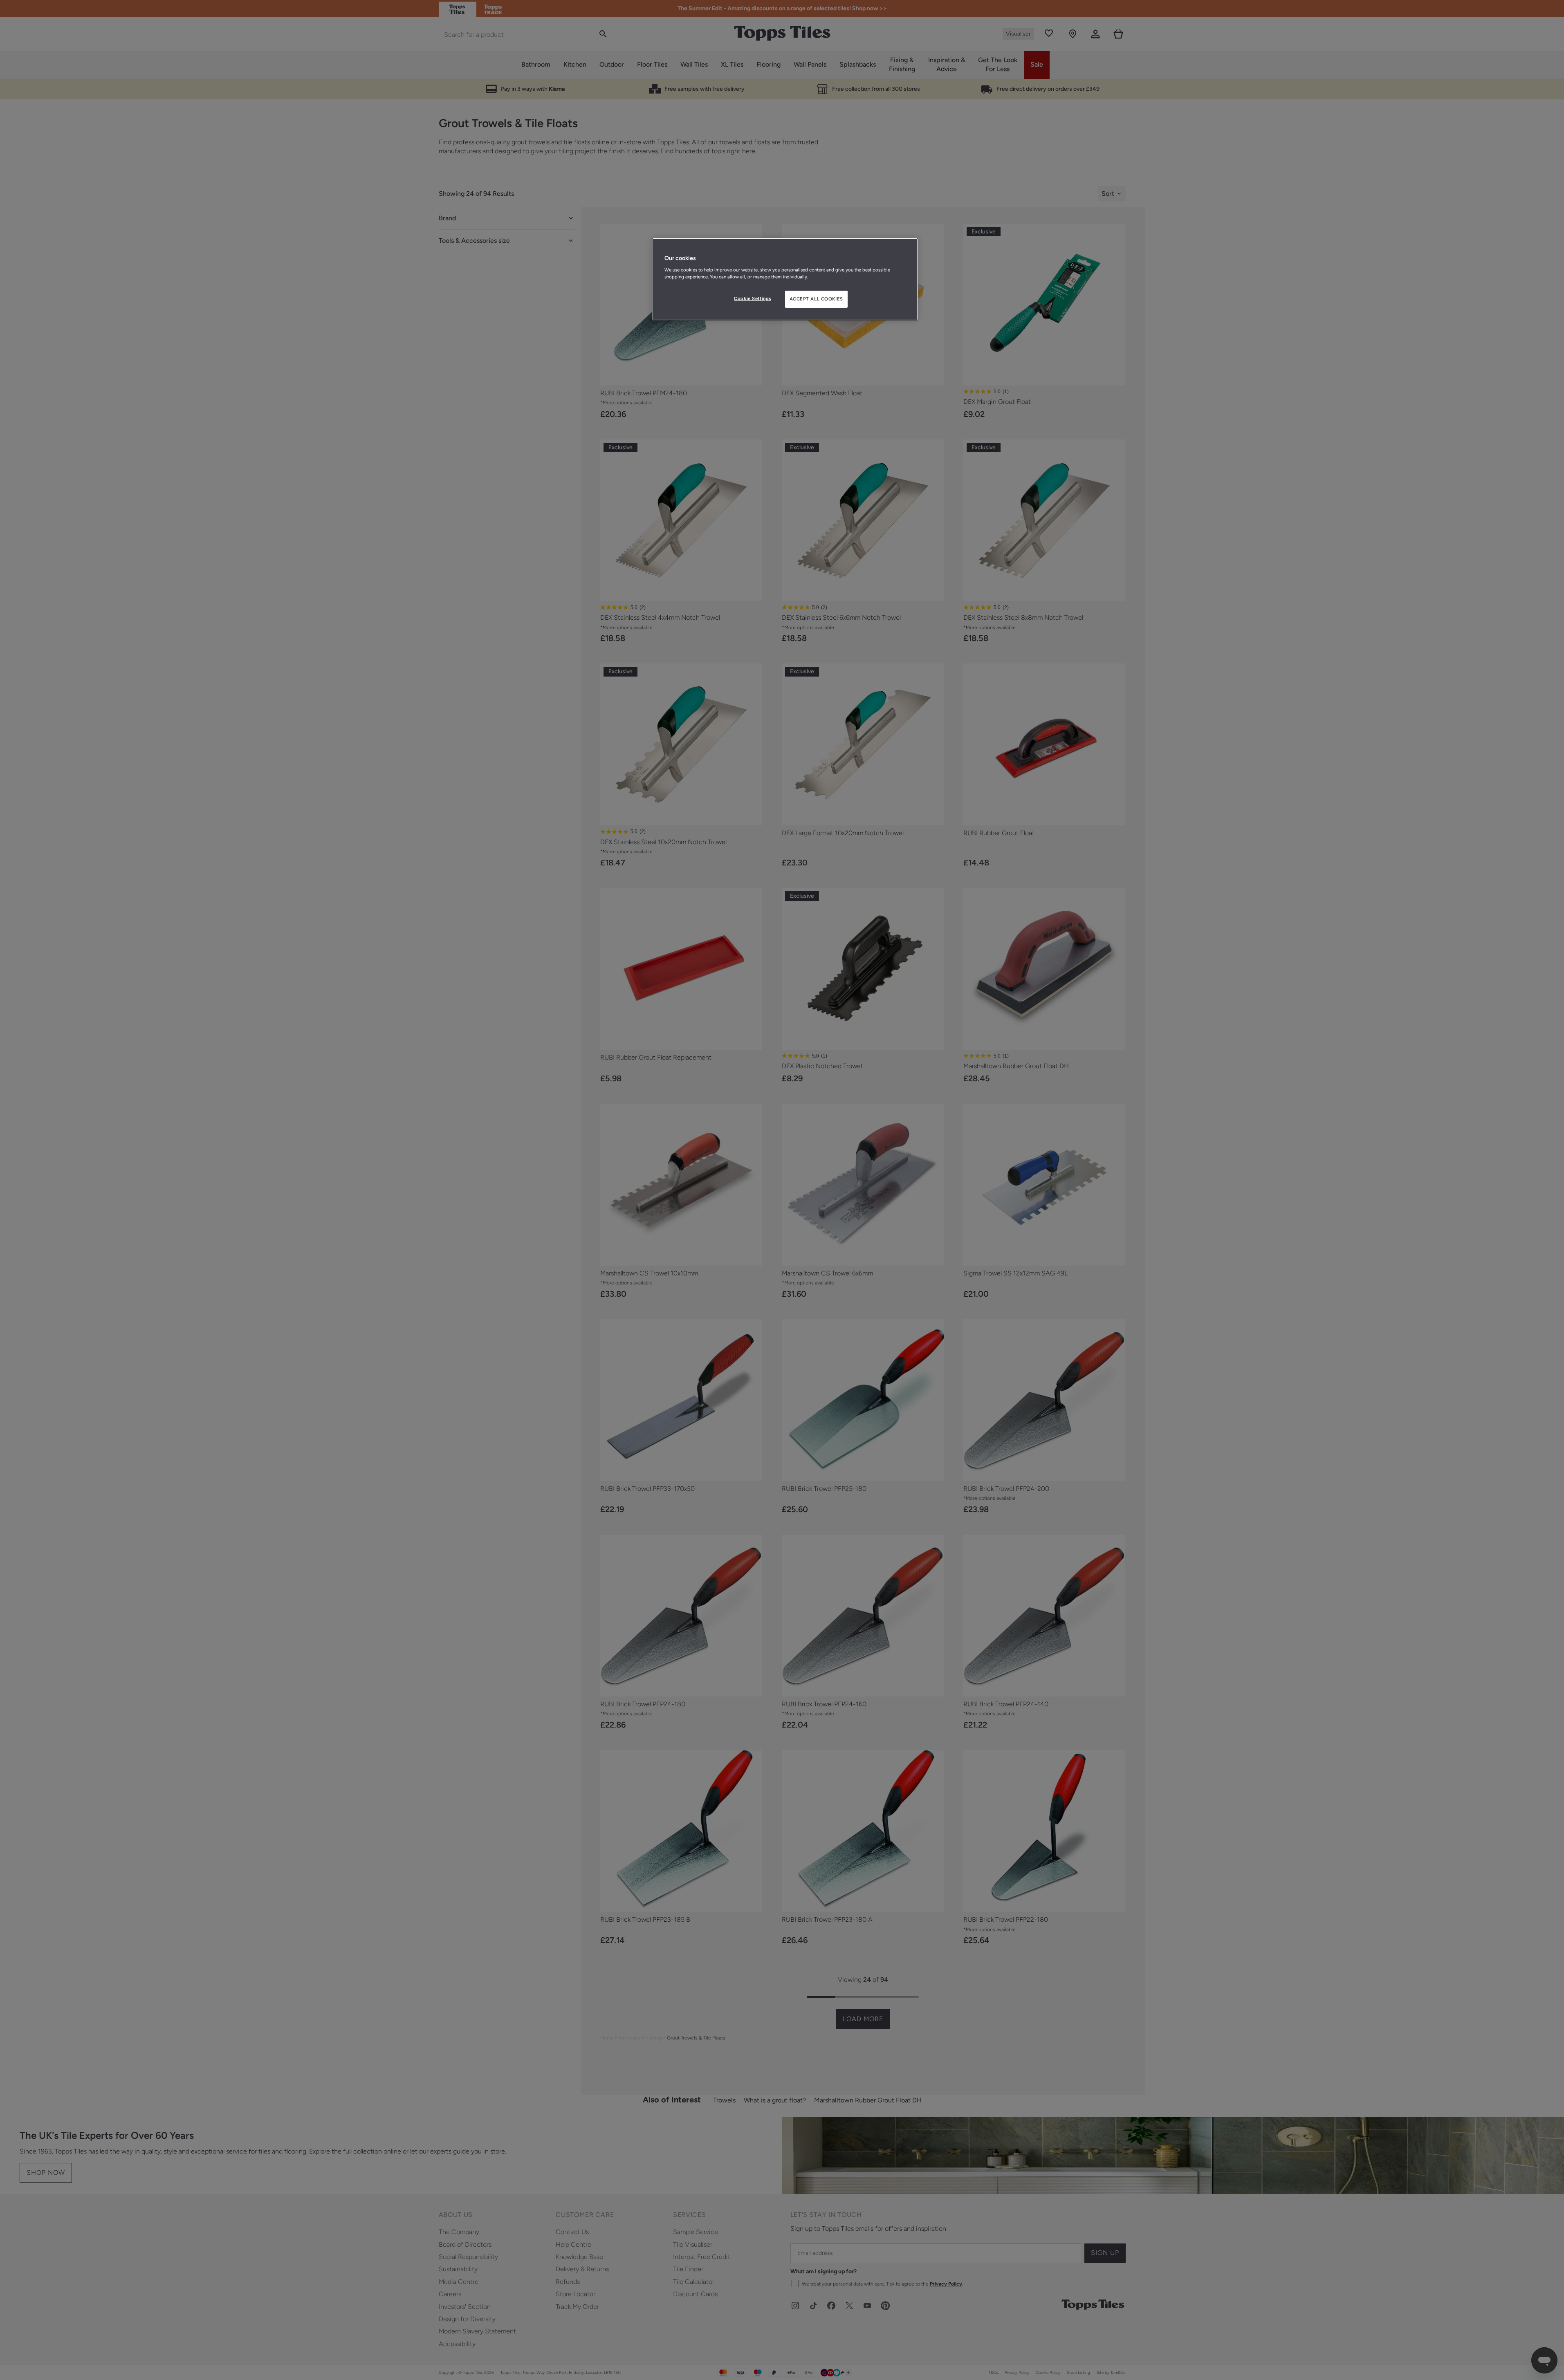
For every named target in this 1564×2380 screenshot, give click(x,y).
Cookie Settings (753, 298)
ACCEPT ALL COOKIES (816, 299)
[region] (785, 279)
